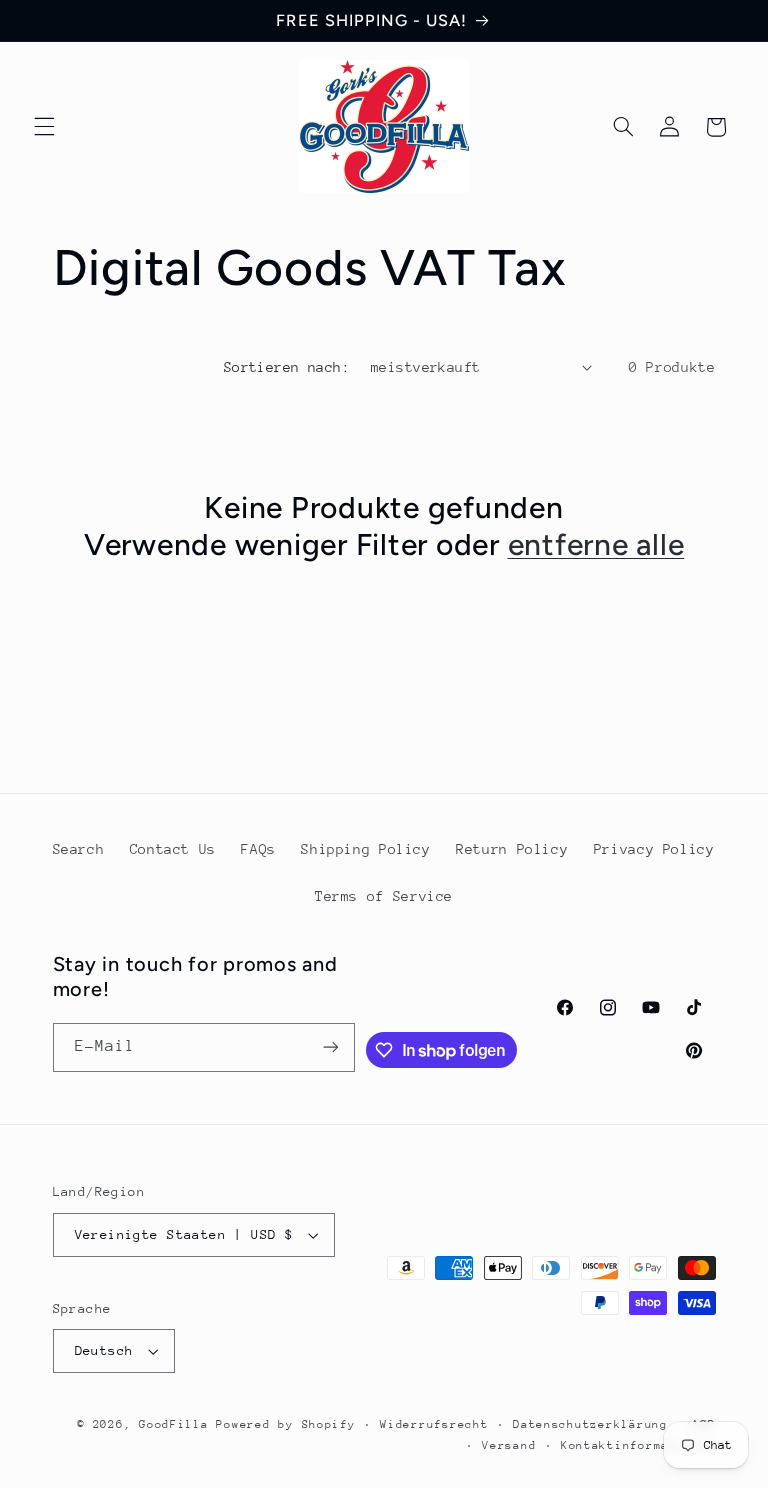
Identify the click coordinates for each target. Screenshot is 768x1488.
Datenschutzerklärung (590, 1424)
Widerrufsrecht (434, 1424)
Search (79, 849)
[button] (44, 127)
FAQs (258, 849)
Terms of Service (384, 896)
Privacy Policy (654, 849)
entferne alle (596, 544)
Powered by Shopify (285, 1424)
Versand (509, 1445)
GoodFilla (174, 1424)
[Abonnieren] (331, 1047)
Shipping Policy (365, 849)
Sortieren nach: (287, 367)
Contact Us (173, 849)
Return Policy (512, 849)
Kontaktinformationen (638, 1445)
